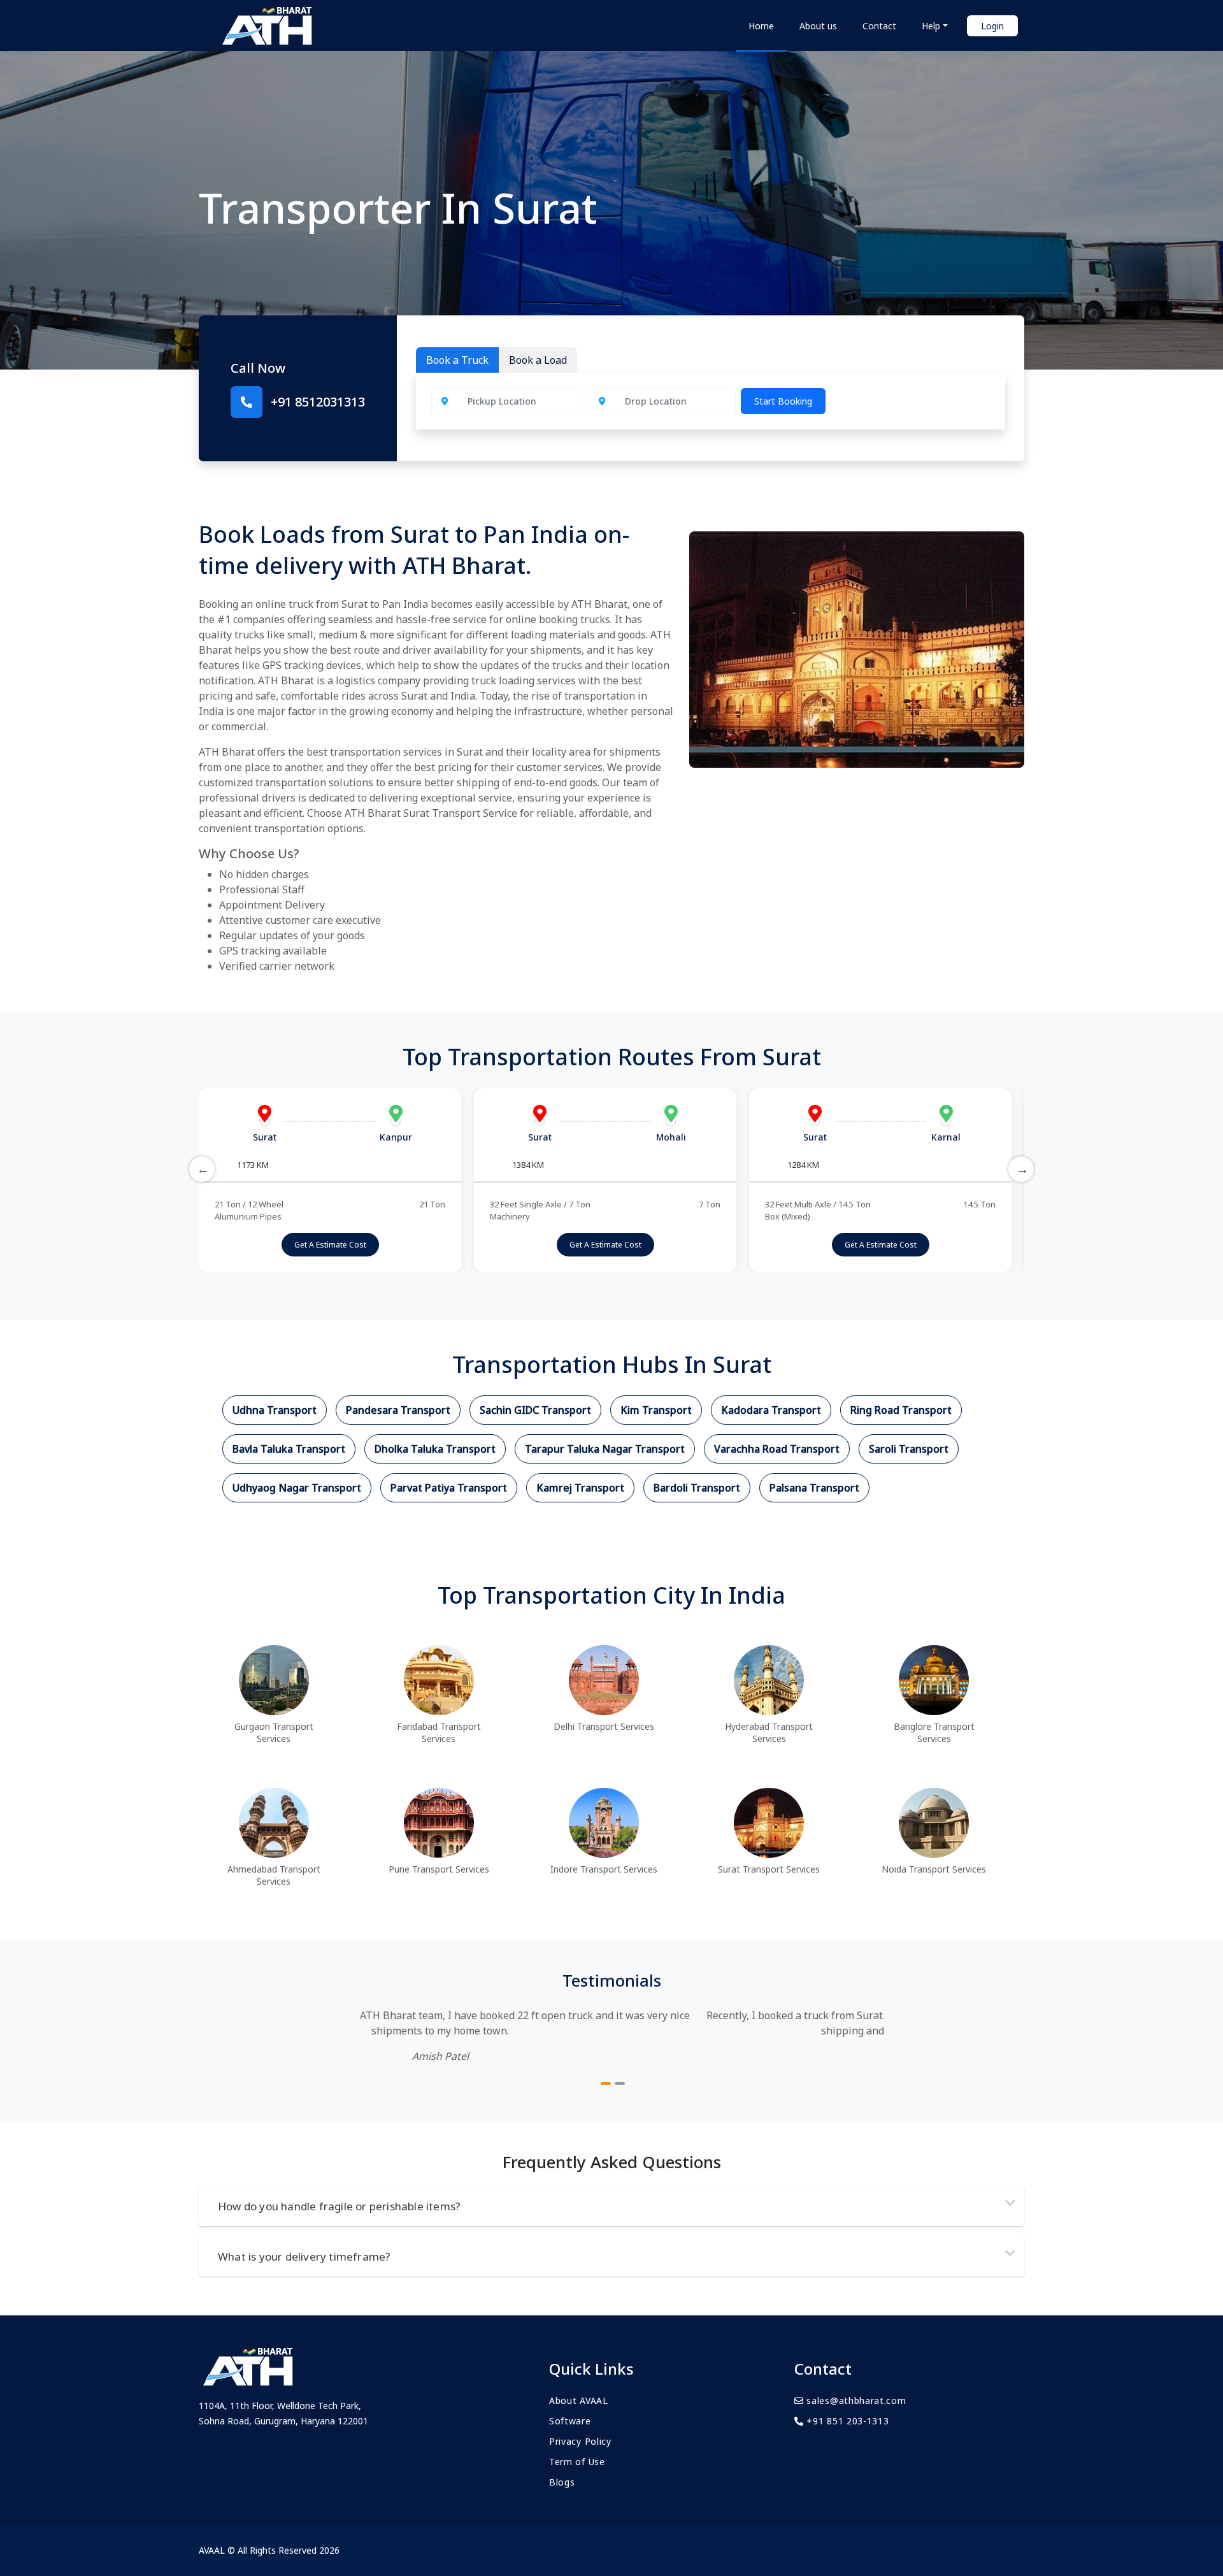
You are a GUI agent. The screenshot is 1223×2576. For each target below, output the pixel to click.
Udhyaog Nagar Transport (297, 1488)
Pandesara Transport (398, 1410)
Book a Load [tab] (538, 360)
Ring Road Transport (901, 1410)
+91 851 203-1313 (847, 2421)
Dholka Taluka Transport (435, 1449)
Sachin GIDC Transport (535, 1410)
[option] (330, 1180)
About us (818, 26)
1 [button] (606, 2083)
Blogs (562, 2482)
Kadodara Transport (771, 1410)
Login (992, 26)
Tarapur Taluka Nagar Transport (605, 1449)
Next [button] (1021, 1169)
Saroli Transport (909, 1449)
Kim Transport (656, 1410)
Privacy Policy (580, 2441)
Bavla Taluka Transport (289, 1449)
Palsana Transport (814, 1488)
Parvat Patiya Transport (449, 1488)
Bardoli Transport (697, 1488)
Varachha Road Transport (777, 1449)
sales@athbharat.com (855, 2400)
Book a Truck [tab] (457, 360)
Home (761, 26)
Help (931, 26)
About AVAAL (579, 2400)
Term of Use (577, 2462)
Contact (879, 26)
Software (570, 2421)
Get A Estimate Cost (330, 1245)
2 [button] (620, 2083)
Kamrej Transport (580, 1488)
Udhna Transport (275, 1410)
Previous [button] (202, 1169)
